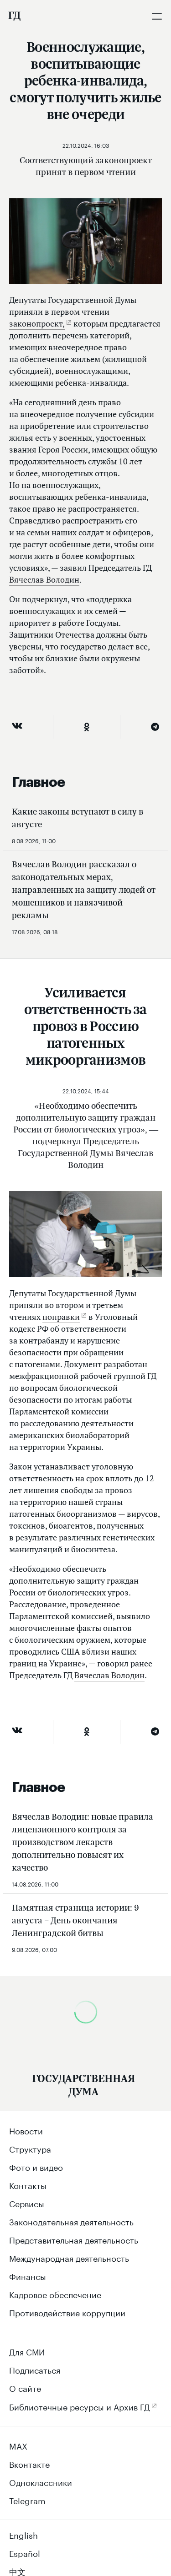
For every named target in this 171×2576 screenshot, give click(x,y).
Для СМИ (27, 2351)
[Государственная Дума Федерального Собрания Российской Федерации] (14, 16)
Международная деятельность (69, 2257)
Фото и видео (36, 2166)
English (23, 2534)
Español (25, 2552)
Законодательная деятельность (71, 2221)
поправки (61, 1317)
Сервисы (27, 2203)
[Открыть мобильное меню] (157, 16)
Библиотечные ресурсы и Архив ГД (80, 2406)
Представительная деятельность (74, 2239)
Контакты (28, 2184)
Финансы (28, 2275)
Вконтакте (29, 2463)
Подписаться (35, 2369)
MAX (18, 2445)
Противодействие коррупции (67, 2312)
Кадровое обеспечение (55, 2294)
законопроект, (37, 324)
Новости (26, 2130)
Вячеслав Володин (44, 580)
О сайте (25, 2387)
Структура (30, 2148)
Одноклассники (41, 2481)
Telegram (27, 2500)
